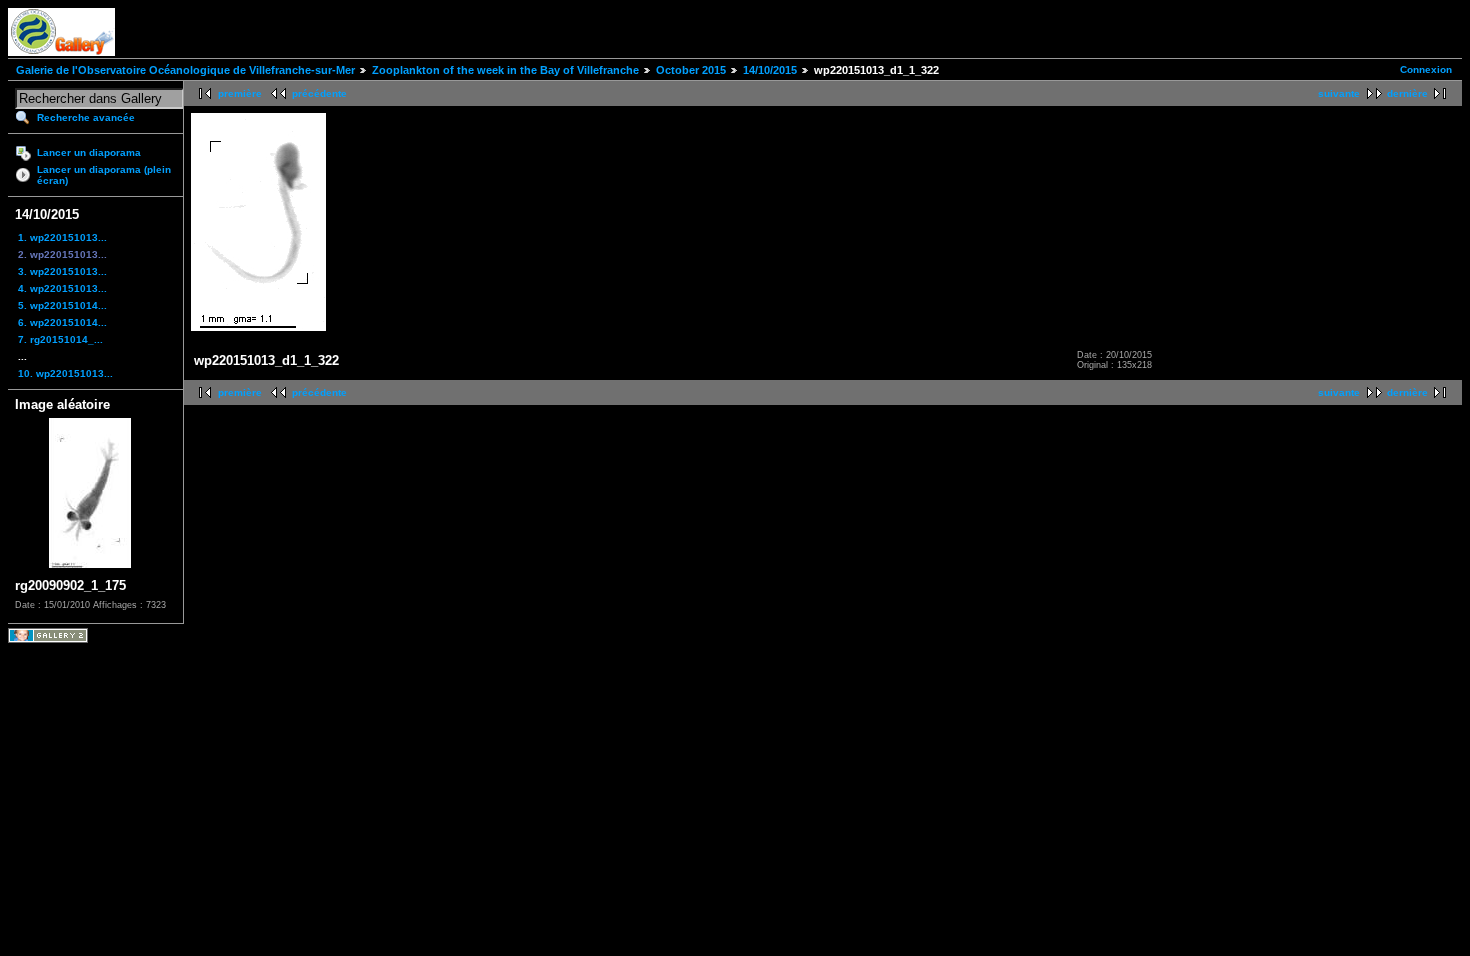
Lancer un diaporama (89, 152)
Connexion (1426, 69)
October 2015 (691, 70)
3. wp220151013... (62, 271)
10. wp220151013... (65, 373)
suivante (1339, 93)
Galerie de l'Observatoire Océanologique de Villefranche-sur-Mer (185, 70)
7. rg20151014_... (60, 339)
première (240, 93)
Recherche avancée (86, 117)
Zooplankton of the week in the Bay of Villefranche (505, 70)
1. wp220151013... (62, 237)
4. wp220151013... (62, 288)
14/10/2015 (770, 70)
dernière (1407, 93)
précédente (319, 93)
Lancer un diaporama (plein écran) (104, 175)
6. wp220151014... (62, 322)
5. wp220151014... (62, 305)
